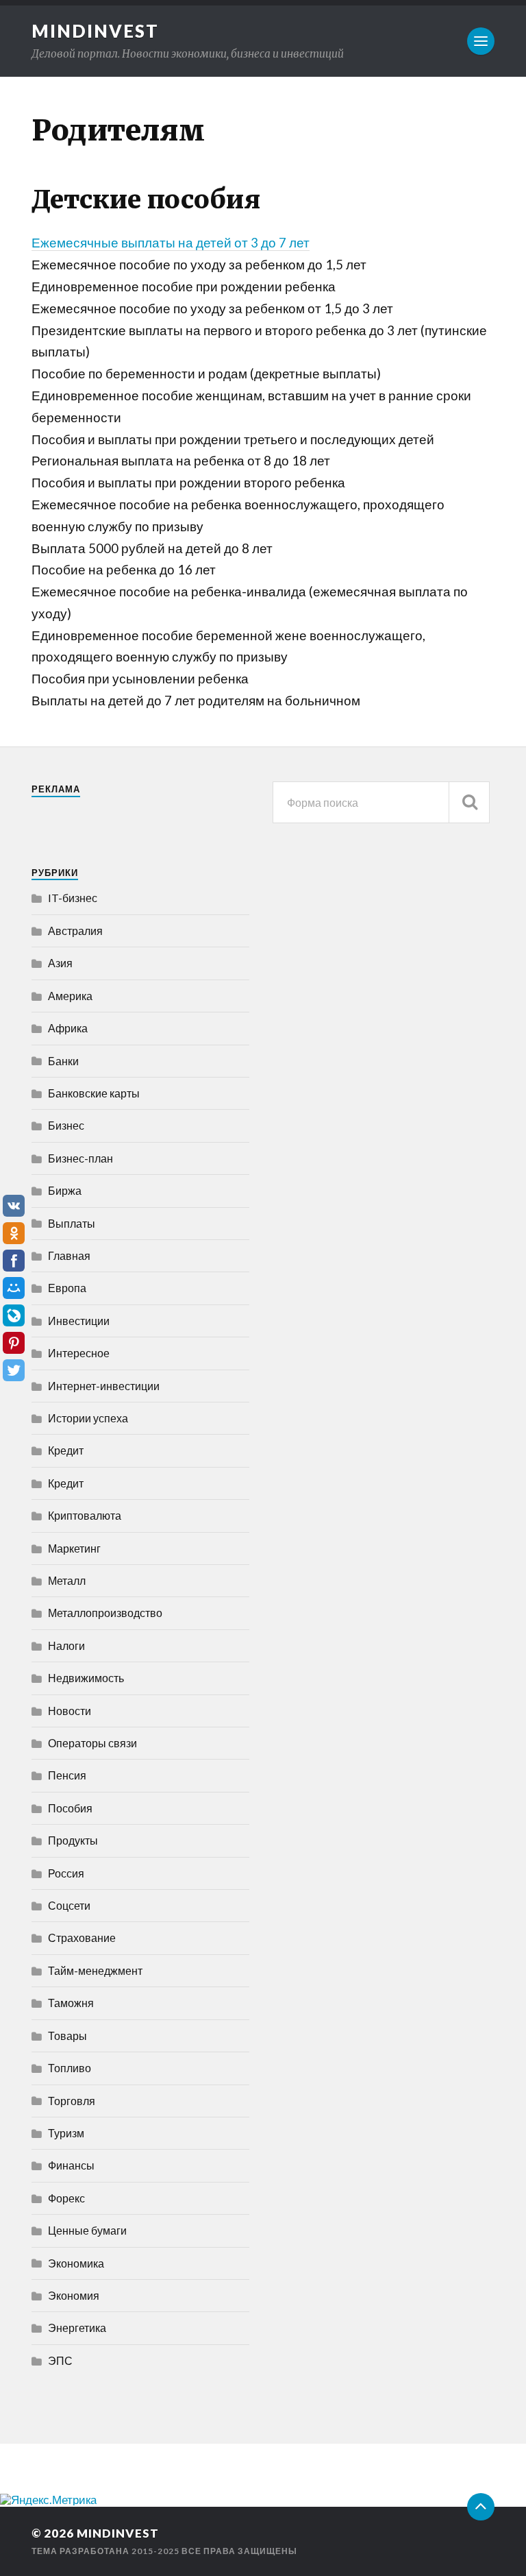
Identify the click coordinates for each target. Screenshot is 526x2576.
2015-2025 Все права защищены (214, 2551)
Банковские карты (94, 1093)
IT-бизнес (73, 898)
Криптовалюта (85, 1515)
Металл (67, 1580)
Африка (68, 1028)
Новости (70, 1711)
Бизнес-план (80, 1158)
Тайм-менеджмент (95, 1970)
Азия (60, 963)
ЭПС (60, 2360)
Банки (63, 1061)
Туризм (66, 2133)
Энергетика (77, 2328)
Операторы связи (92, 1743)
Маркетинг (74, 1548)
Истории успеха (88, 1418)
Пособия (70, 1808)
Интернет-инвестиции (104, 1386)
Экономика (76, 2263)
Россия (66, 1873)
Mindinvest (95, 31)
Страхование (82, 1937)
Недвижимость (86, 1678)
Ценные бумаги (87, 2230)
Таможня (71, 2003)
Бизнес (66, 1125)
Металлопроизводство (105, 1613)
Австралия (75, 931)
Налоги (66, 1645)
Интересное (79, 1353)
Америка (70, 996)
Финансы (71, 2165)
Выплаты (72, 1223)
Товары (67, 2036)
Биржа (65, 1190)
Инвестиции (79, 1321)
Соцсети (69, 1905)
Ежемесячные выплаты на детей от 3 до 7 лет (171, 243)
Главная (69, 1255)
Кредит (66, 1450)
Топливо (70, 2068)
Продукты (73, 1840)
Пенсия (67, 1775)
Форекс (66, 2198)
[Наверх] (481, 2507)
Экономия (74, 2295)
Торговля (72, 2101)
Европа (67, 1288)
